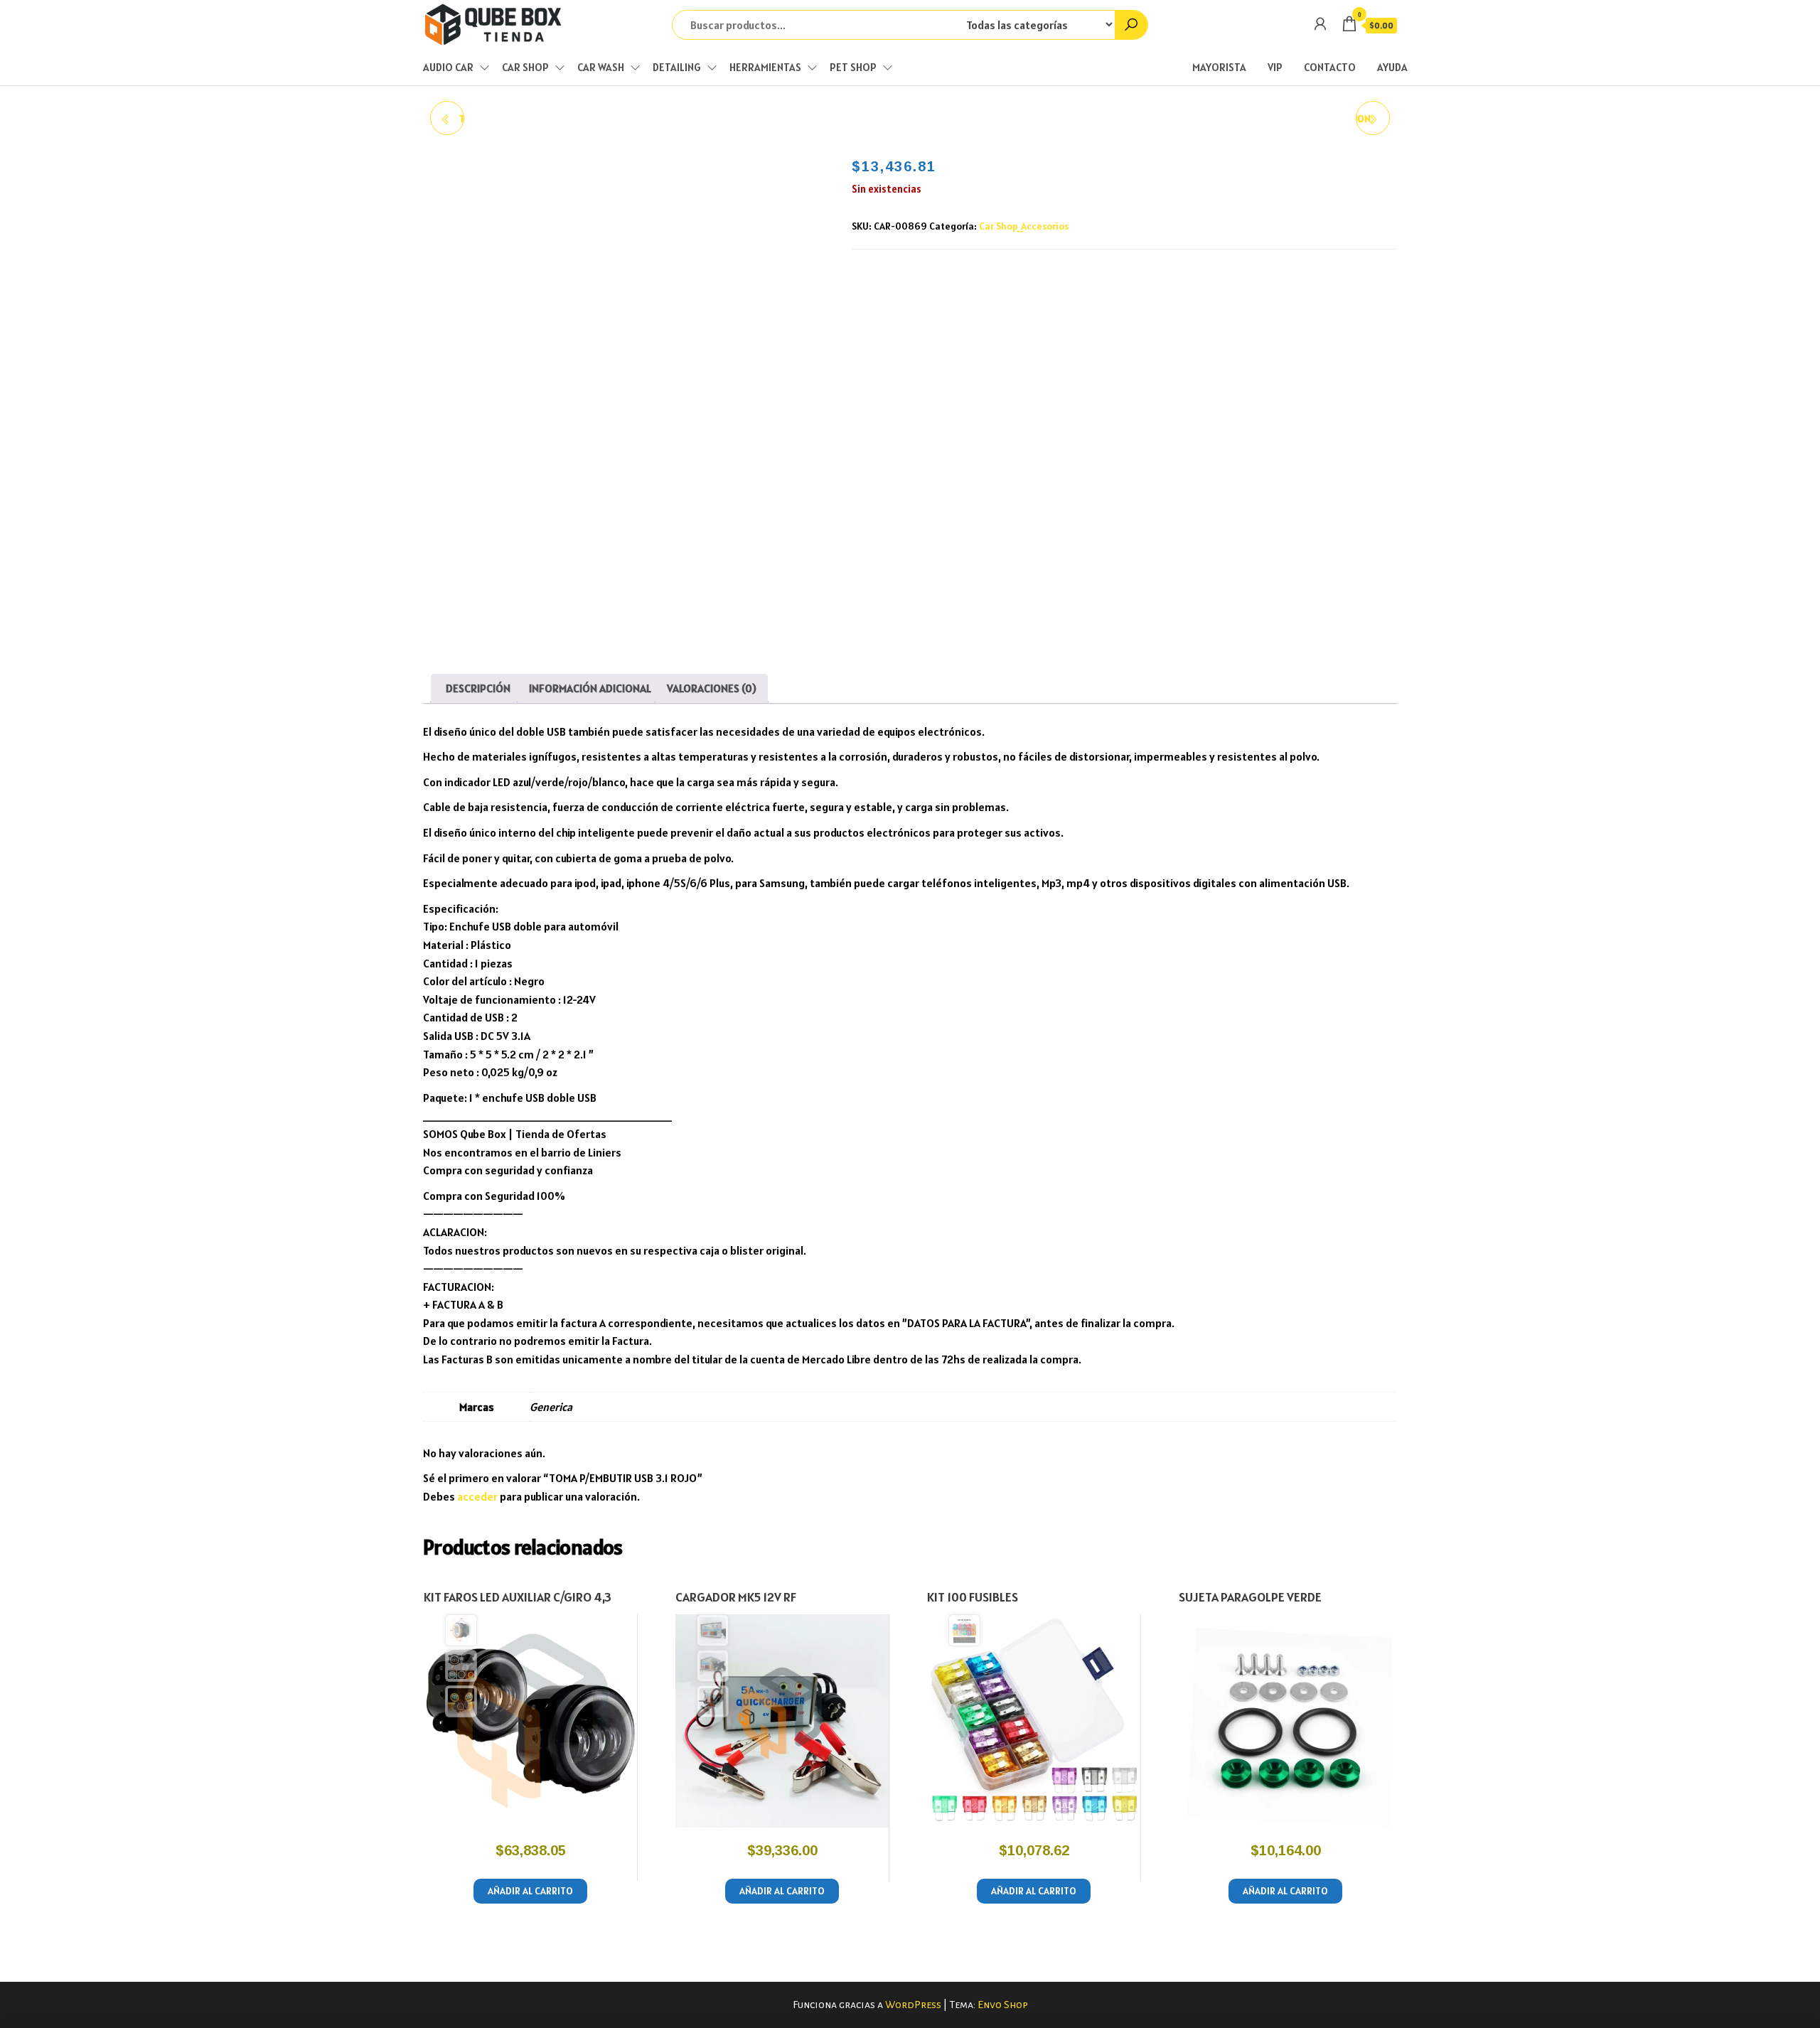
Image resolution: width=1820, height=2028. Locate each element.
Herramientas (765, 67)
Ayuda (1392, 67)
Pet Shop (853, 67)
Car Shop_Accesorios (1024, 226)
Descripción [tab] (478, 688)
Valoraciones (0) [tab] (712, 688)
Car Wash (601, 67)
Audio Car (448, 67)
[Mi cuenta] (1320, 24)
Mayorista (1219, 67)
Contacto (1330, 67)
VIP (1275, 67)
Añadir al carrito (530, 1891)
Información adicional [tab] (590, 688)
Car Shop (525, 67)
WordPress (913, 2005)
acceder (477, 1496)
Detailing (677, 67)
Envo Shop (1003, 2005)
